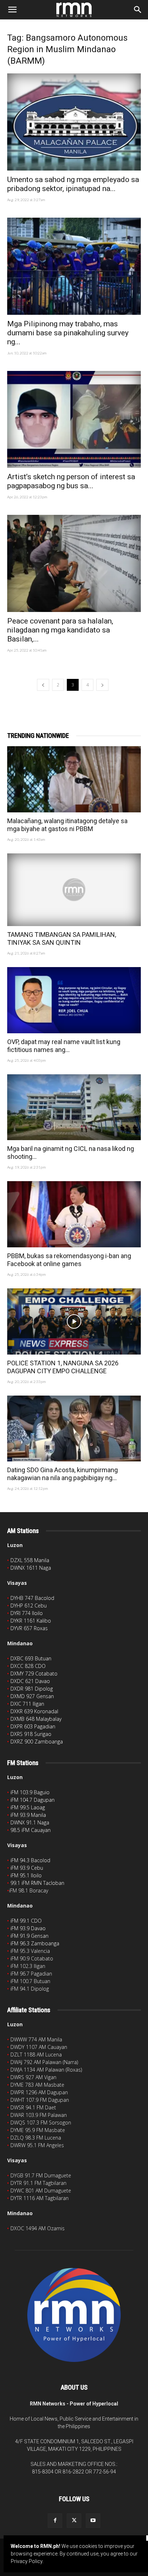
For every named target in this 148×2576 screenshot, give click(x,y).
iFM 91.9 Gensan (29, 1936)
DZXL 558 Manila (30, 1560)
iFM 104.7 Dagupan (33, 1800)
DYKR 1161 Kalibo (31, 1621)
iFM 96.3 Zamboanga (35, 1943)
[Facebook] (55, 2521)
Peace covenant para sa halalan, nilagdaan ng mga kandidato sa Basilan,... (60, 630)
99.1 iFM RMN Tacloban (37, 1883)
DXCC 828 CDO (28, 1666)
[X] (74, 2521)
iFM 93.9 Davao (28, 1928)
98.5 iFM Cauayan (31, 1830)
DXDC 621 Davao (30, 1681)
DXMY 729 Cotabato (34, 1674)
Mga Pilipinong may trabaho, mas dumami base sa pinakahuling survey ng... (68, 333)
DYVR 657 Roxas (29, 1628)
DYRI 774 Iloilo (27, 1613)
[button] (12, 10)
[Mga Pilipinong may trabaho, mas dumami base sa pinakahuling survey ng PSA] (74, 266)
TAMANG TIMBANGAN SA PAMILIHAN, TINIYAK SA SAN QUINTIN (62, 938)
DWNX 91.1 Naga (30, 1822)
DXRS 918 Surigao (31, 1734)
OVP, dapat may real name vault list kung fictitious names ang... (64, 1046)
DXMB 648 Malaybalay (36, 1719)
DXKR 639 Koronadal (34, 1711)
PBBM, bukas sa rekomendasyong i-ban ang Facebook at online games (69, 1260)
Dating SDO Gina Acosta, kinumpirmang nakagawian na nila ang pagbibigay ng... (63, 1474)
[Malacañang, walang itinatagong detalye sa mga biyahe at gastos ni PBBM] (74, 779)
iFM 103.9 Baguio (30, 1792)
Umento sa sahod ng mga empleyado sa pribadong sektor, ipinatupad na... (73, 184)
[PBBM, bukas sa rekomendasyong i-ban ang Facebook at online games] (74, 1214)
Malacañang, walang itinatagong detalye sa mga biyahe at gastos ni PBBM (67, 825)
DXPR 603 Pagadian (33, 1726)
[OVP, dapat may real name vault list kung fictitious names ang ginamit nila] (74, 1000)
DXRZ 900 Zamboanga (37, 1741)
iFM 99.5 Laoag (28, 1807)
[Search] (138, 10)
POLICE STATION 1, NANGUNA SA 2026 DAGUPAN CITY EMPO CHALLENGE (63, 1367)
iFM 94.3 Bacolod (30, 1860)
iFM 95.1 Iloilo (26, 1875)
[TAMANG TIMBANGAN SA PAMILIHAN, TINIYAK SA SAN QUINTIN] (74, 890)
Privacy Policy (27, 2561)
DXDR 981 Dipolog (32, 1689)
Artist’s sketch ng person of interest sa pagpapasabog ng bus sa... (71, 481)
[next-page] (102, 685)
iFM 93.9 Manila (28, 1815)
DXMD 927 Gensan (32, 1696)
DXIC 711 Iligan (27, 1704)
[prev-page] (43, 685)
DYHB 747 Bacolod (32, 1598)
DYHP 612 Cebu (29, 1606)
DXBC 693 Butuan (31, 1658)
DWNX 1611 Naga (31, 1568)
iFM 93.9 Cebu (27, 1868)
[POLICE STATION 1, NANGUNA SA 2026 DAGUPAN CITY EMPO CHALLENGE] (74, 1321)
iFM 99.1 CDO (26, 1921)
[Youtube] (93, 2521)
